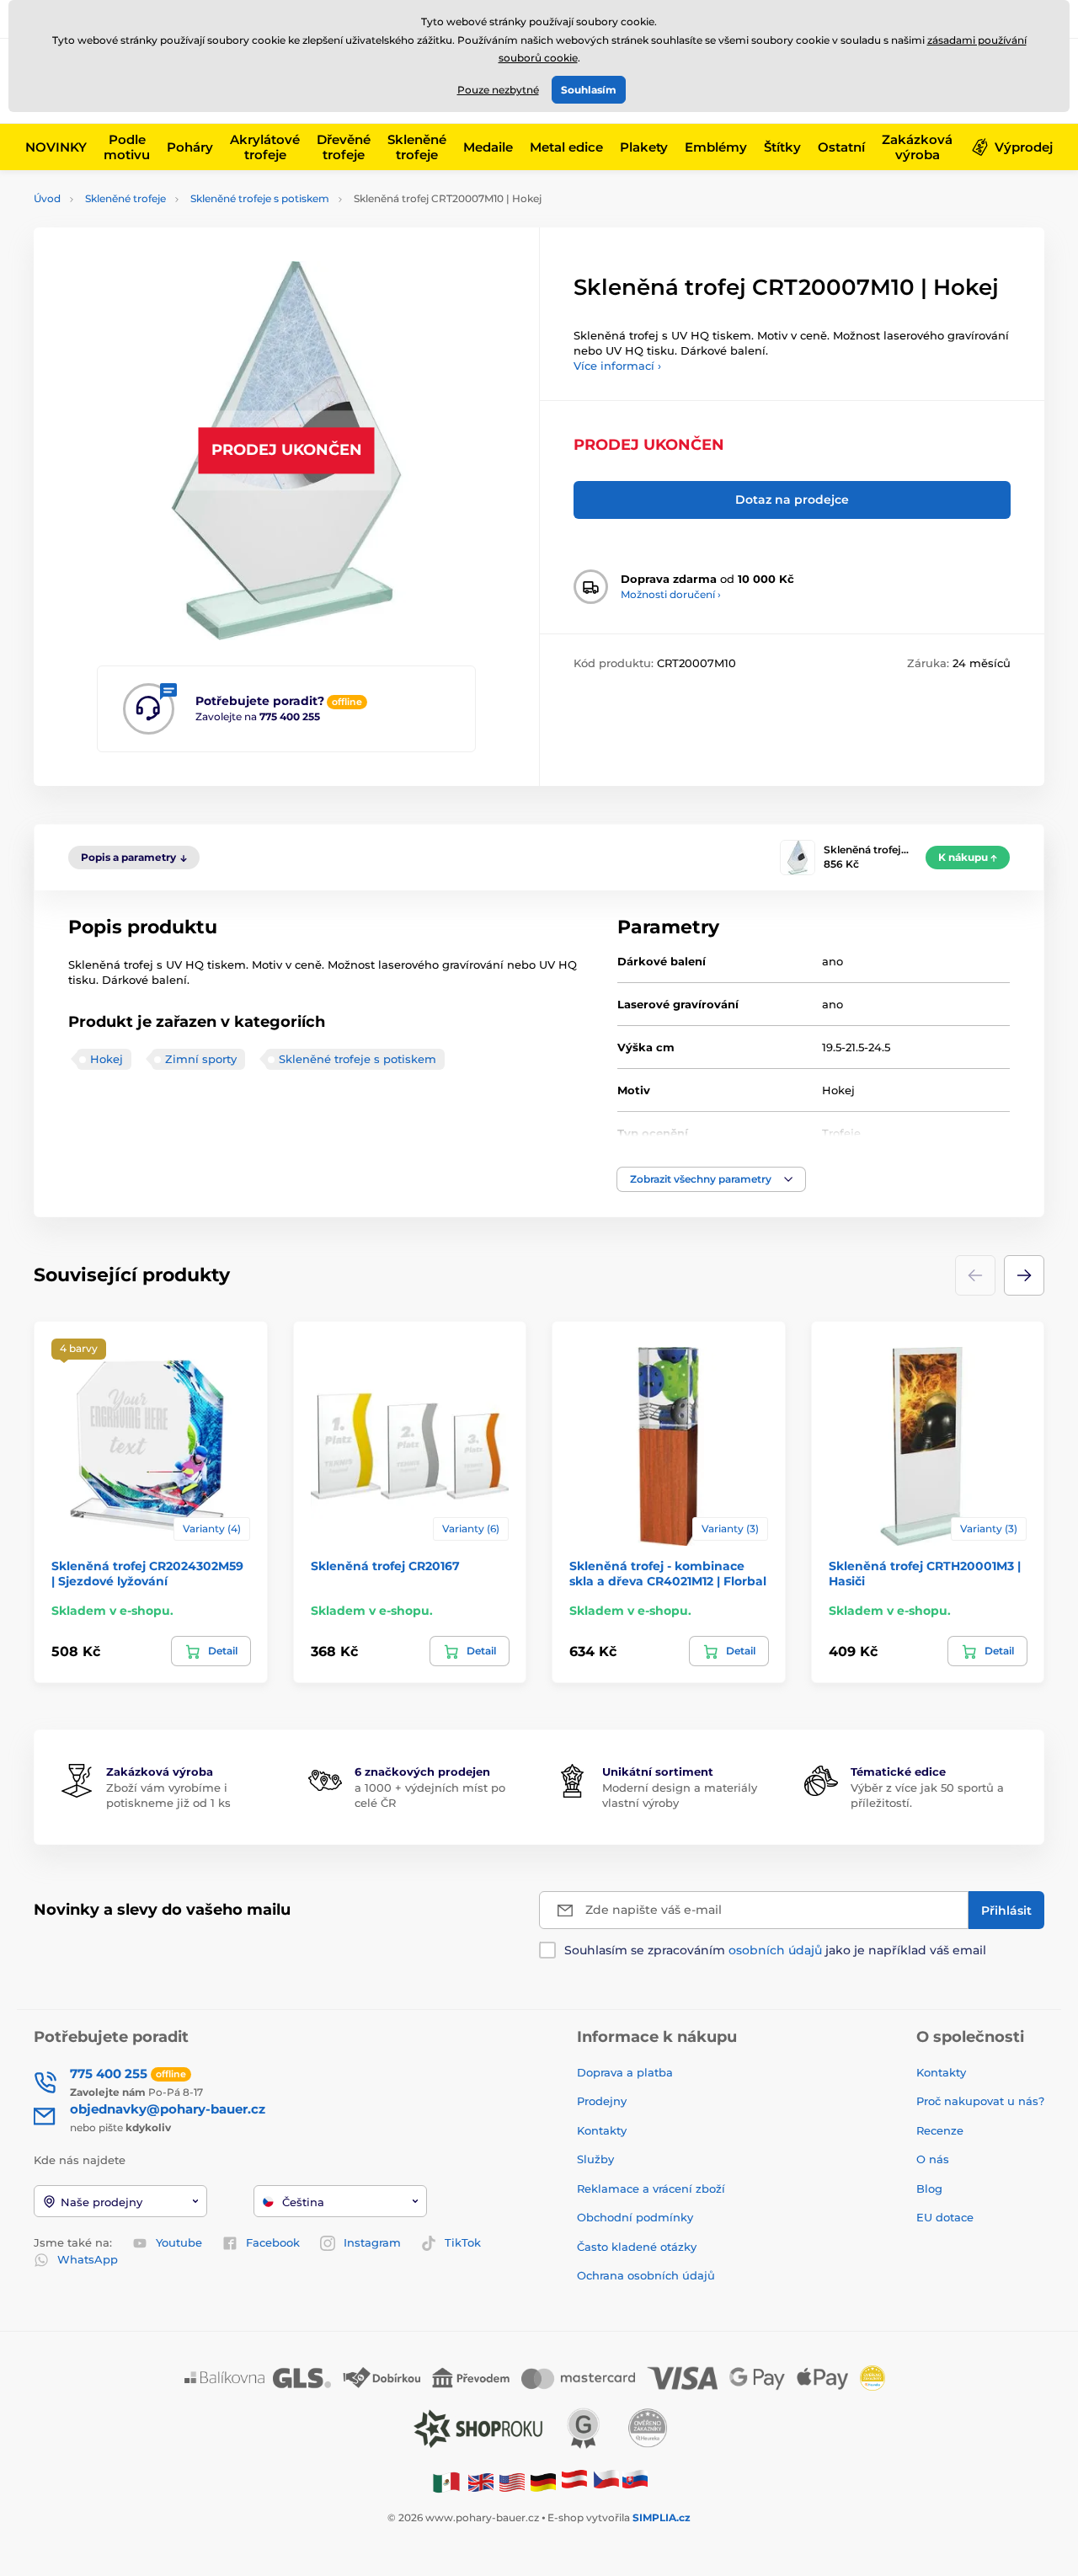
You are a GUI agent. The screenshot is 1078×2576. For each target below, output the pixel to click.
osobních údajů (775, 1950)
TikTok (463, 2242)
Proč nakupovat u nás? (980, 2101)
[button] (711, 1179)
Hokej (107, 1059)
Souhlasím (589, 90)
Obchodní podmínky (635, 2217)
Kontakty (602, 2130)
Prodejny (602, 2101)
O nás (933, 2159)
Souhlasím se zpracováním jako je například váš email (775, 1950)
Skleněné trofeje (125, 198)
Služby (595, 2159)
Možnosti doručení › (671, 594)
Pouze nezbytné (498, 90)
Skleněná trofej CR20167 (385, 1566)
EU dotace (945, 2217)
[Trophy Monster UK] (481, 2481)
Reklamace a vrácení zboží (653, 2189)
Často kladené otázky (637, 2247)
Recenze (940, 2130)
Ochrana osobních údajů (646, 2275)
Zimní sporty (201, 1059)
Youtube (179, 2242)
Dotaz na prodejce (792, 500)
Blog (929, 2189)
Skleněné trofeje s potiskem (260, 198)
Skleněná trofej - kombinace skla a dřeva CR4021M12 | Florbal (668, 1574)
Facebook (273, 2242)
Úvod (47, 198)
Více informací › (617, 366)
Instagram (372, 2242)
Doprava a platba (625, 2072)
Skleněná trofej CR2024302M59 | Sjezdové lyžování (147, 1574)
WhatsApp (88, 2259)
